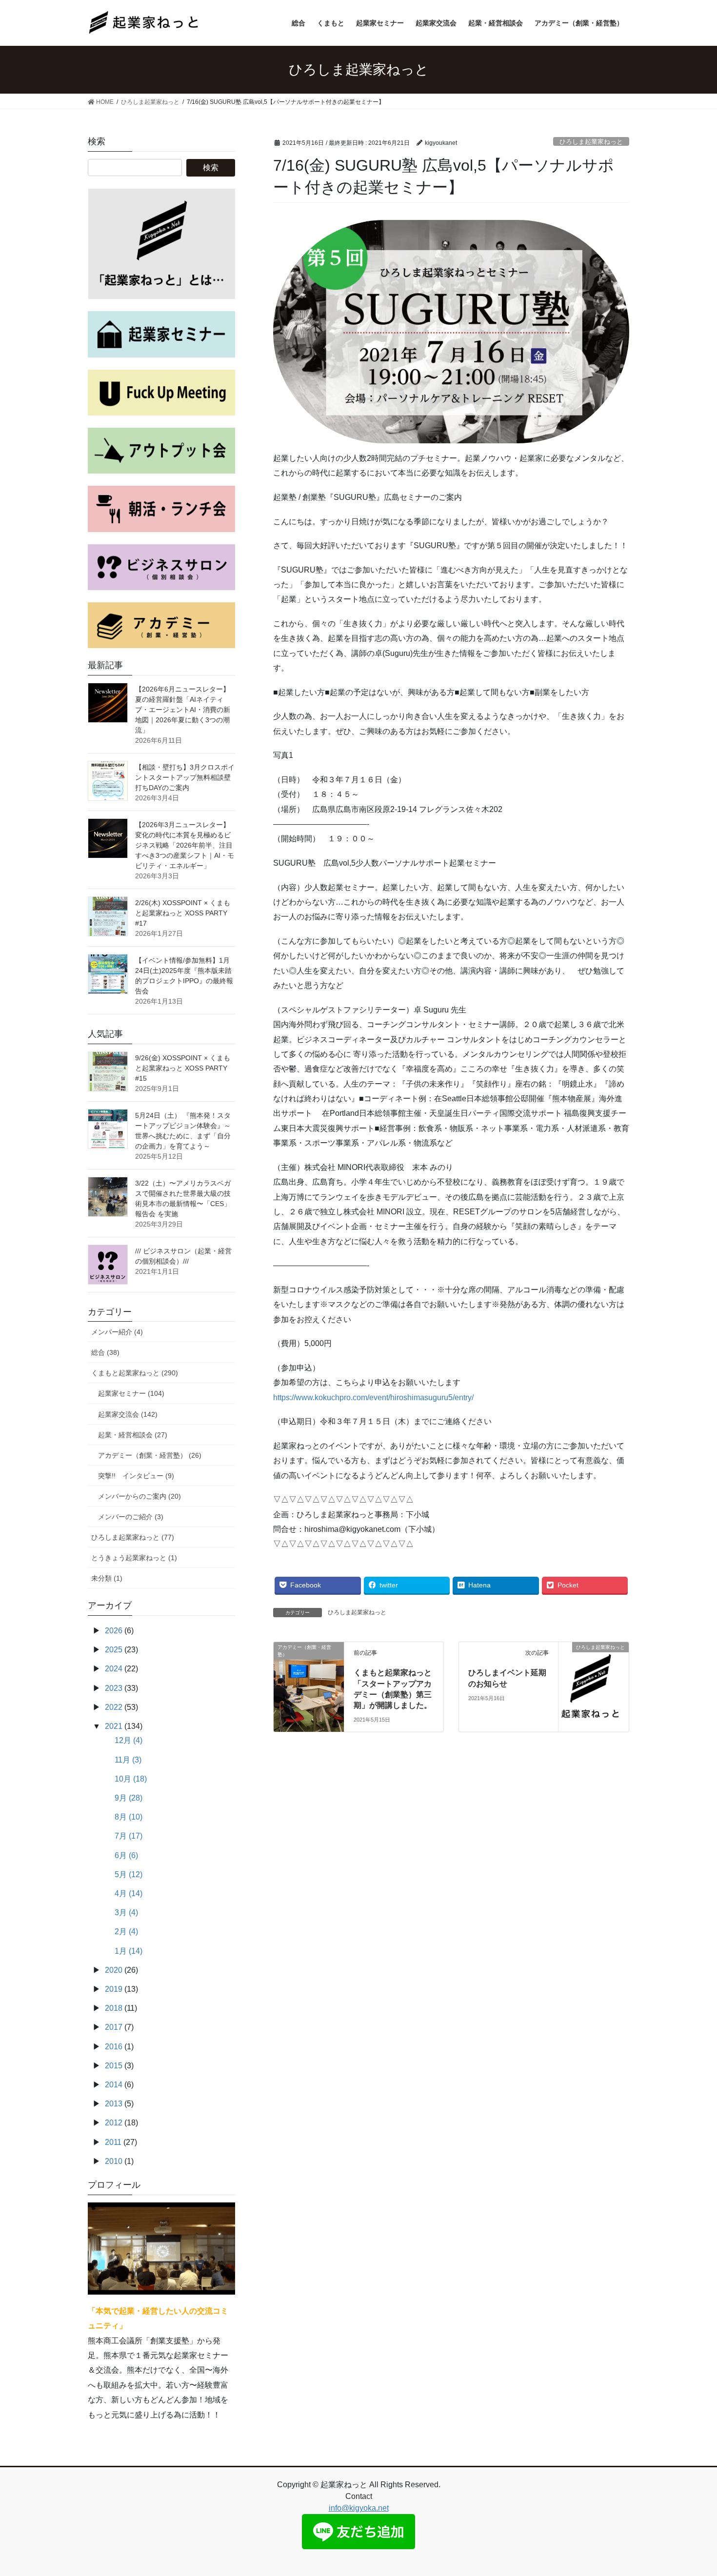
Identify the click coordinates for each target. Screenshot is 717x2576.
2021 (114, 1726)
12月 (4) (129, 1740)
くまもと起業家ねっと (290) (135, 1373)
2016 (114, 2047)
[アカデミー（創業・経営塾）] (309, 1668)
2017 (114, 2027)
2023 (114, 1688)
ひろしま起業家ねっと (591, 142)
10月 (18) (131, 1779)
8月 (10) (129, 1817)
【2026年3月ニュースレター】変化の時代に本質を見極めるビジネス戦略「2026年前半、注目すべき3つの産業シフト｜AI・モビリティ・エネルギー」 (185, 845)
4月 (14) (129, 1893)
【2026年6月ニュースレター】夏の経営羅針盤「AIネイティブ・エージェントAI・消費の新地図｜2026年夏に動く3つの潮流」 (183, 710)
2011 (113, 2142)
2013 (114, 2104)
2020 (114, 1970)
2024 (114, 1669)
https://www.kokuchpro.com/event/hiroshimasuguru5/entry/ (373, 1397)
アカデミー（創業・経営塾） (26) (150, 1455)
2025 (114, 1650)
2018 (114, 2008)
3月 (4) (126, 1912)
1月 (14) (129, 1951)
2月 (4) (126, 1932)
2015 (114, 2066)
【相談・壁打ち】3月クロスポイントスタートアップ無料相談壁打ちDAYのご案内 (185, 777)
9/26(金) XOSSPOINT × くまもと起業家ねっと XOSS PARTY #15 (183, 1068)
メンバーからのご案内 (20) (139, 1496)
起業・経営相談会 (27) (133, 1435)
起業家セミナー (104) (131, 1393)
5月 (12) (129, 1874)
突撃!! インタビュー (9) (136, 1476)
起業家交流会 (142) (128, 1414)
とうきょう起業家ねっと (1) (134, 1558)
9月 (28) (129, 1798)
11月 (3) (128, 1760)
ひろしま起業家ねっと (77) (133, 1537)
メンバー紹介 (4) (117, 1332)
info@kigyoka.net (359, 2508)
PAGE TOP (691, 2490)
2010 (114, 2161)
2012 (114, 2123)
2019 (114, 1989)
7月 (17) (129, 1836)
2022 (114, 1707)
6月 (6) (126, 1855)
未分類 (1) (107, 1578)
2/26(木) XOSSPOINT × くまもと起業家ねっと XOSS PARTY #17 (183, 913)
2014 (114, 2085)
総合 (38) (105, 1352)
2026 (114, 1631)
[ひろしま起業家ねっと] (594, 1668)
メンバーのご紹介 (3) (131, 1517)
